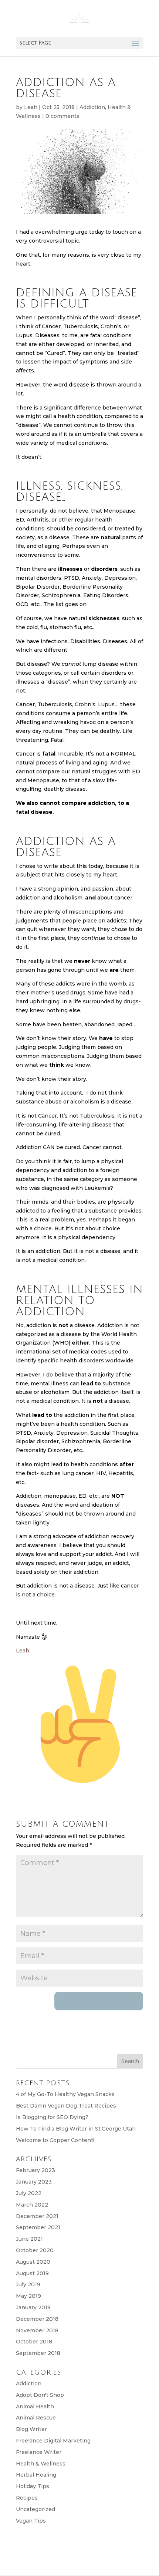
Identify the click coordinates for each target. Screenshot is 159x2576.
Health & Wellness (41, 2464)
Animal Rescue (36, 2418)
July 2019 (28, 2284)
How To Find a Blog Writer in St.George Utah (76, 2129)
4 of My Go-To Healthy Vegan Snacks (65, 2094)
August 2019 (32, 2273)
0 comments (62, 116)
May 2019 (28, 2296)
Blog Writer (31, 2429)
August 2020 (33, 2262)
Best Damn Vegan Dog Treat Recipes (66, 2106)
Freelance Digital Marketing (53, 2441)
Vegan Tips (31, 2521)
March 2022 (32, 2205)
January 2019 (33, 2307)
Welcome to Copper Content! (55, 2140)
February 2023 (35, 2170)
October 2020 (35, 2250)
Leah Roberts (82, 2556)
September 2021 (38, 2227)
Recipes (27, 2498)
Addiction (92, 107)
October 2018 (34, 2342)
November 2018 (37, 2330)
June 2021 (29, 2239)
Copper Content (83, 2565)
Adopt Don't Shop (40, 2395)
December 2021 (37, 2216)
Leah (31, 107)
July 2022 (29, 2193)
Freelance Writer (39, 2452)
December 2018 (37, 2319)
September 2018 (38, 2353)
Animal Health (35, 2406)
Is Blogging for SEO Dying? (52, 2117)
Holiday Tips (33, 2486)
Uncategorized (35, 2509)
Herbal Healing (36, 2475)
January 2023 (34, 2182)
